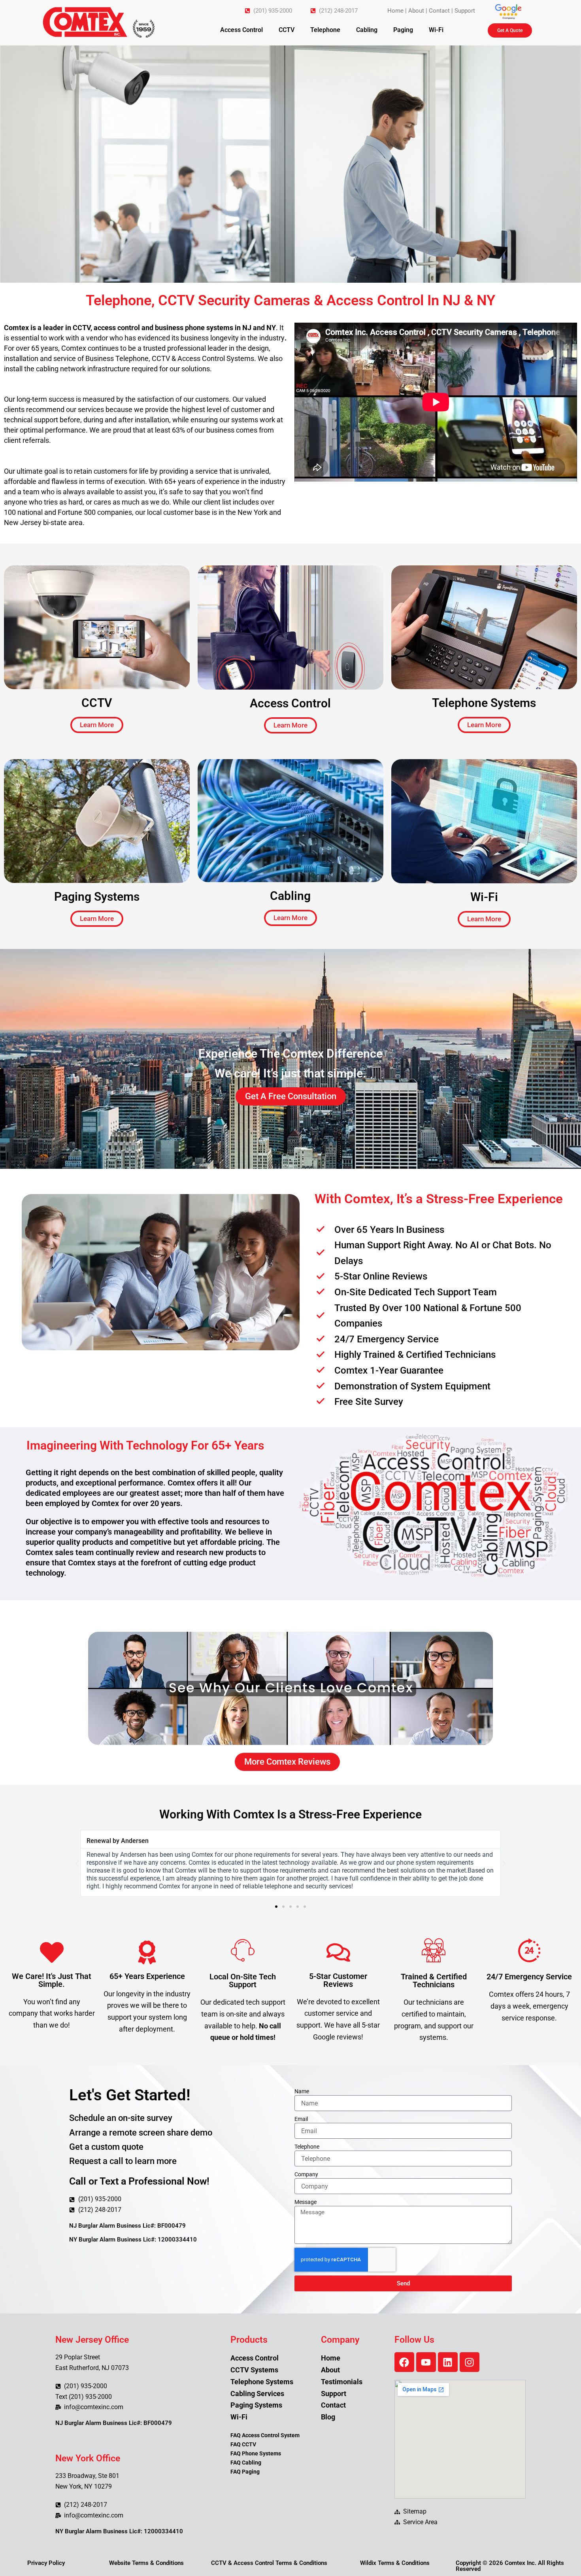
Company (306, 2174)
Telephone (325, 30)
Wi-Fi (436, 30)
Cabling (367, 30)
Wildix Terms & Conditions (395, 2563)
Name (302, 2091)
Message (306, 2202)
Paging (403, 30)
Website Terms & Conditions (146, 2563)
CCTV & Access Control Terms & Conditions (269, 2563)
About (416, 11)
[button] (77, 1863)
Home (395, 11)
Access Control (241, 30)
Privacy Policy (46, 2563)
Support (465, 11)
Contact (439, 11)
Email (301, 2119)
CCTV (287, 30)
